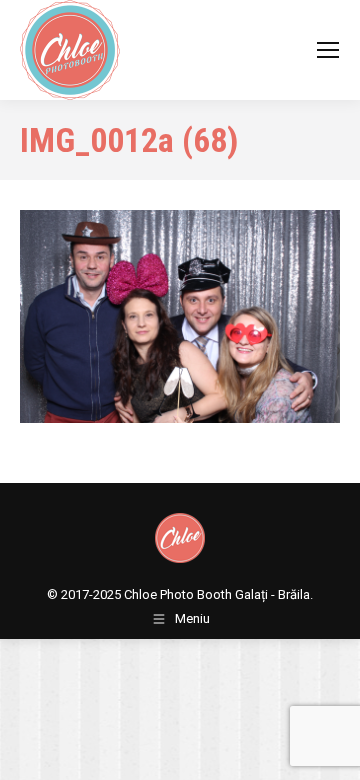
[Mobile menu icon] (328, 50)
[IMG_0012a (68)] (180, 316)
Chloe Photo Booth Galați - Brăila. (218, 594)
